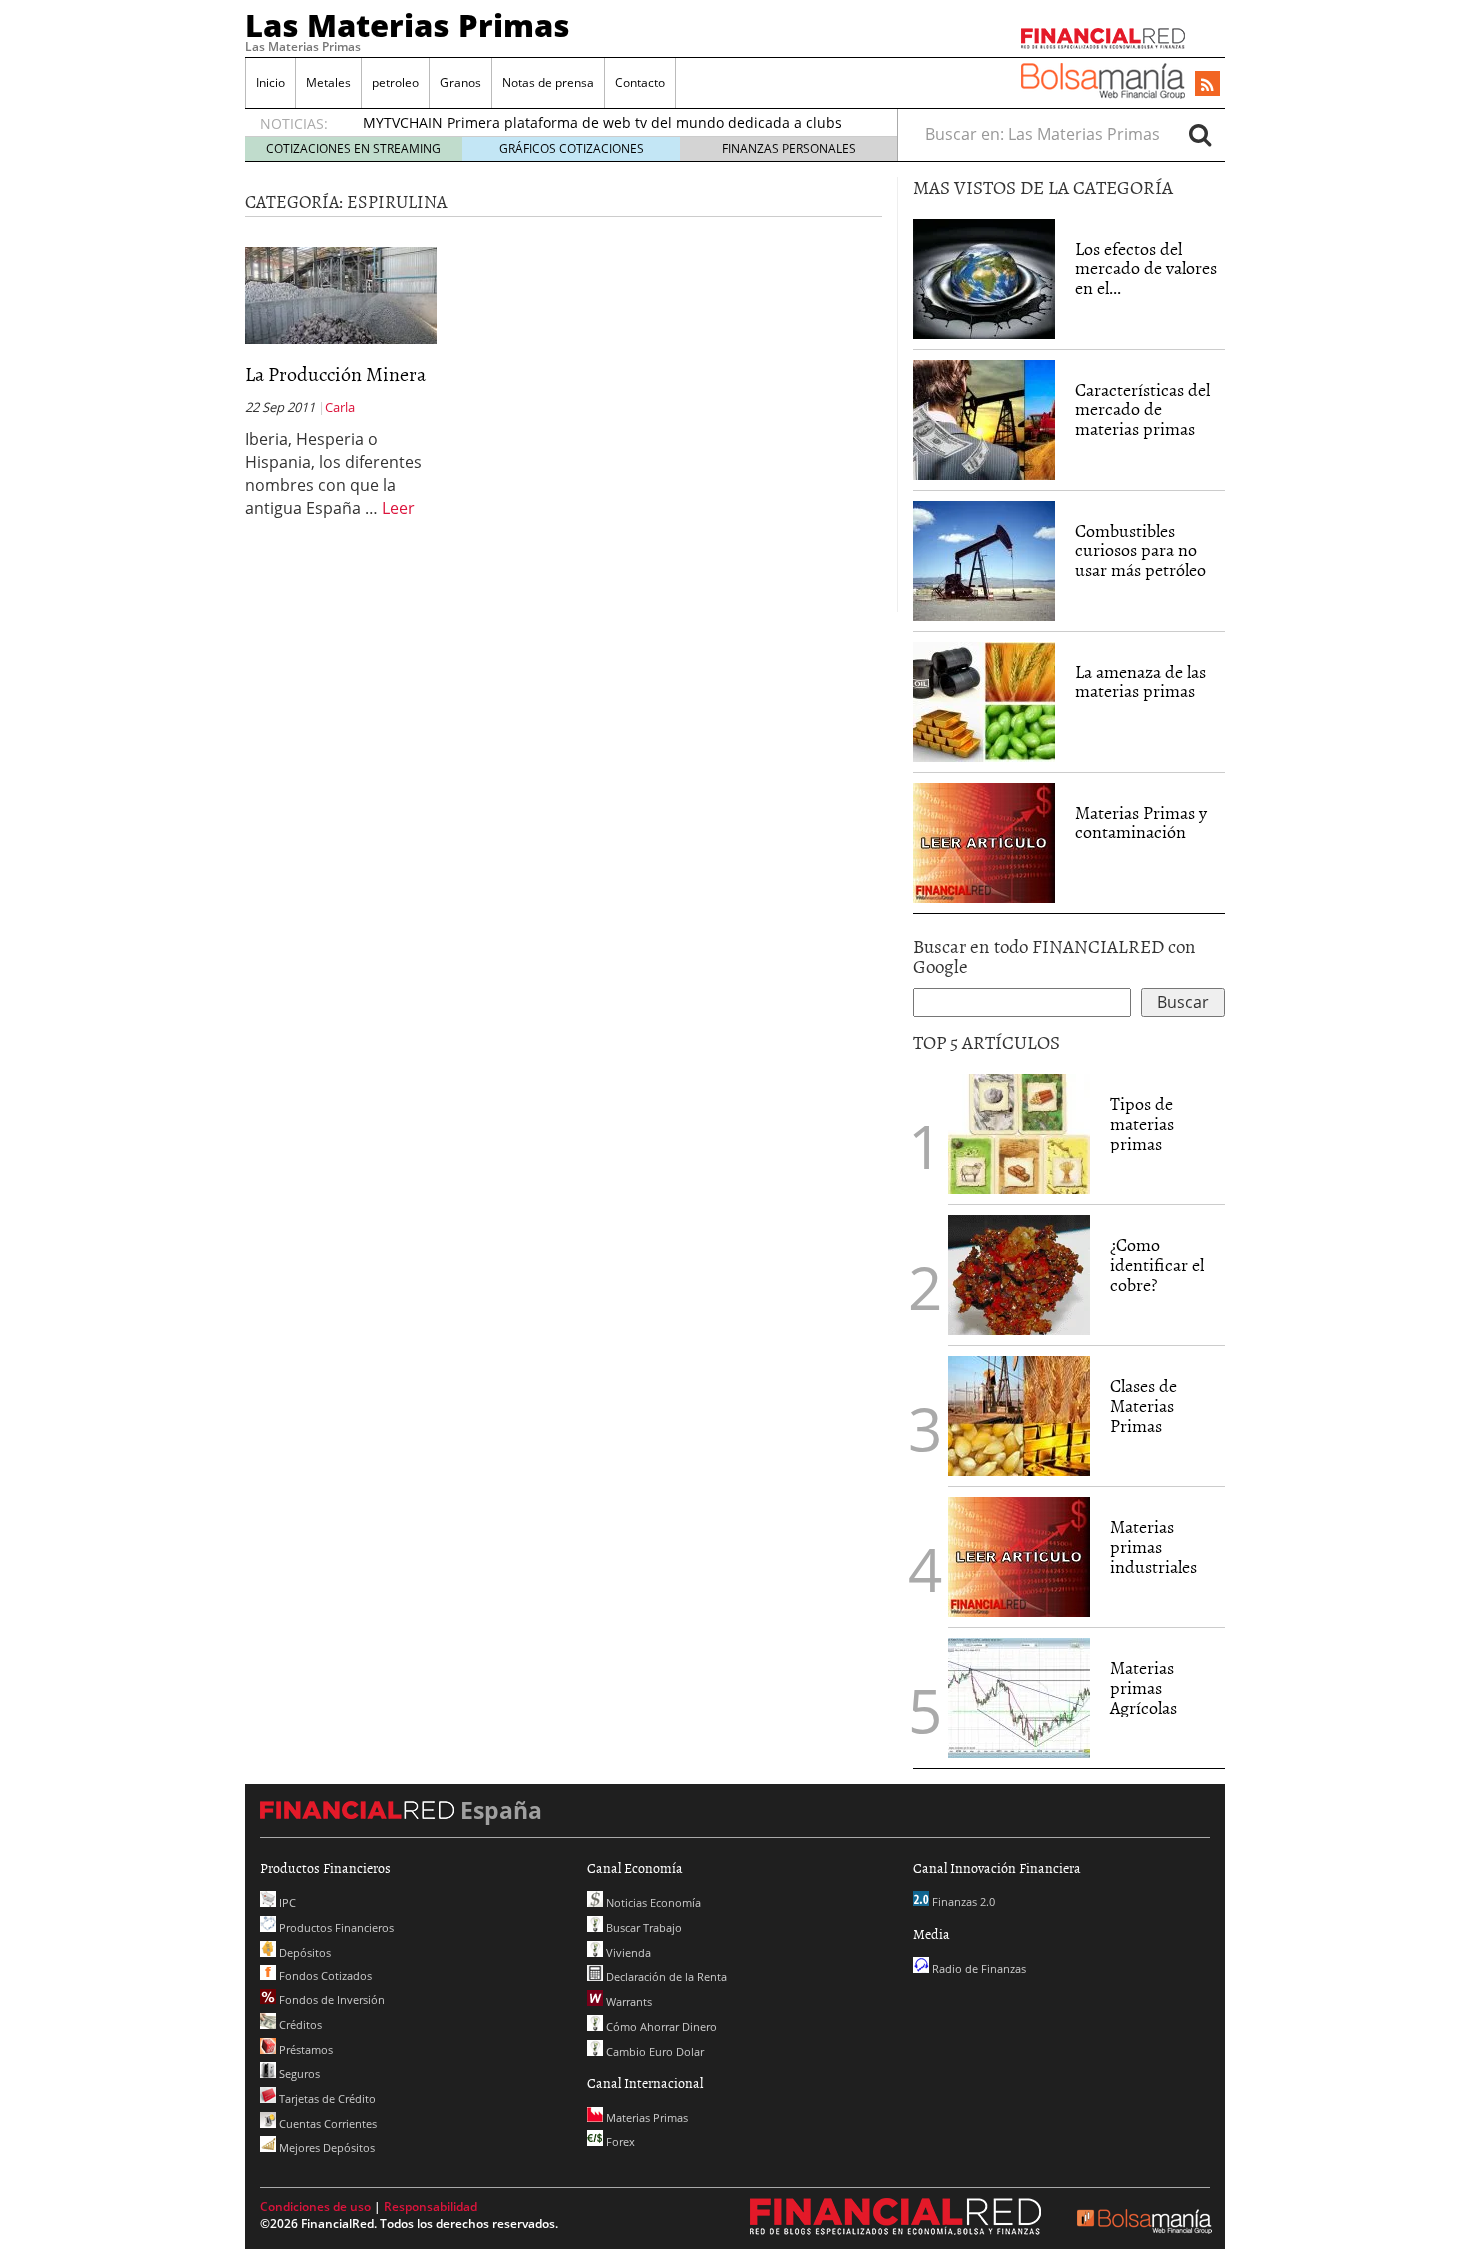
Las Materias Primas (407, 25)
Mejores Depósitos (325, 2147)
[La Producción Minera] (341, 294)
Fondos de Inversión (330, 1999)
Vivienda (627, 1952)
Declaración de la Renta (665, 1976)
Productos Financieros (335, 1927)
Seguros (298, 2073)
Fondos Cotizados (324, 1975)
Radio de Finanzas (977, 1968)
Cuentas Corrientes (326, 2123)
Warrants (627, 2001)
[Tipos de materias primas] (1019, 1132)
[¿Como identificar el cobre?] (1019, 1273)
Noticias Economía (652, 1902)
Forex (619, 2141)
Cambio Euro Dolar (653, 2051)
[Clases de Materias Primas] (1019, 1414)
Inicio (270, 82)
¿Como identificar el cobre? (1157, 1264)
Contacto (640, 82)
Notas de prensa (548, 82)
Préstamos (304, 2049)
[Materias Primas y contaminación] (984, 841)
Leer (398, 508)
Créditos (299, 2024)
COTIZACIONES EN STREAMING (353, 148)
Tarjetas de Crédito (326, 2098)
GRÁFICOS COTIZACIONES (571, 148)
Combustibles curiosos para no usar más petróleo (1140, 550)
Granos (460, 82)
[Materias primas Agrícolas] (1019, 1696)
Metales (328, 82)
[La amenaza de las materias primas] (984, 700)
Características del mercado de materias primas (1142, 409)
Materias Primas (645, 2117)
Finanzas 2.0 (962, 1901)
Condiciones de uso (315, 2206)
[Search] (1200, 134)
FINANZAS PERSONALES (789, 148)
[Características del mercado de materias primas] (984, 418)
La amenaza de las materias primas (1140, 681)
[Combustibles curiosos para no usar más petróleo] (984, 559)
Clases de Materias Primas (1143, 1405)
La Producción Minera (335, 373)
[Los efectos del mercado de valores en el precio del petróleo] (984, 277)
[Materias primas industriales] (1019, 1555)
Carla (340, 407)
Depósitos (303, 1952)
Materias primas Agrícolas (1143, 1687)
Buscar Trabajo (642, 1927)
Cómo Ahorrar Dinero (660, 2026)
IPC (286, 1902)
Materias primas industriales (1153, 1546)
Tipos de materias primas (1142, 1123)
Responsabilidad (430, 2206)
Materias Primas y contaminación (1141, 822)
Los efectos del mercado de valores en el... (1146, 268)
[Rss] (1207, 85)
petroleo (395, 82)
